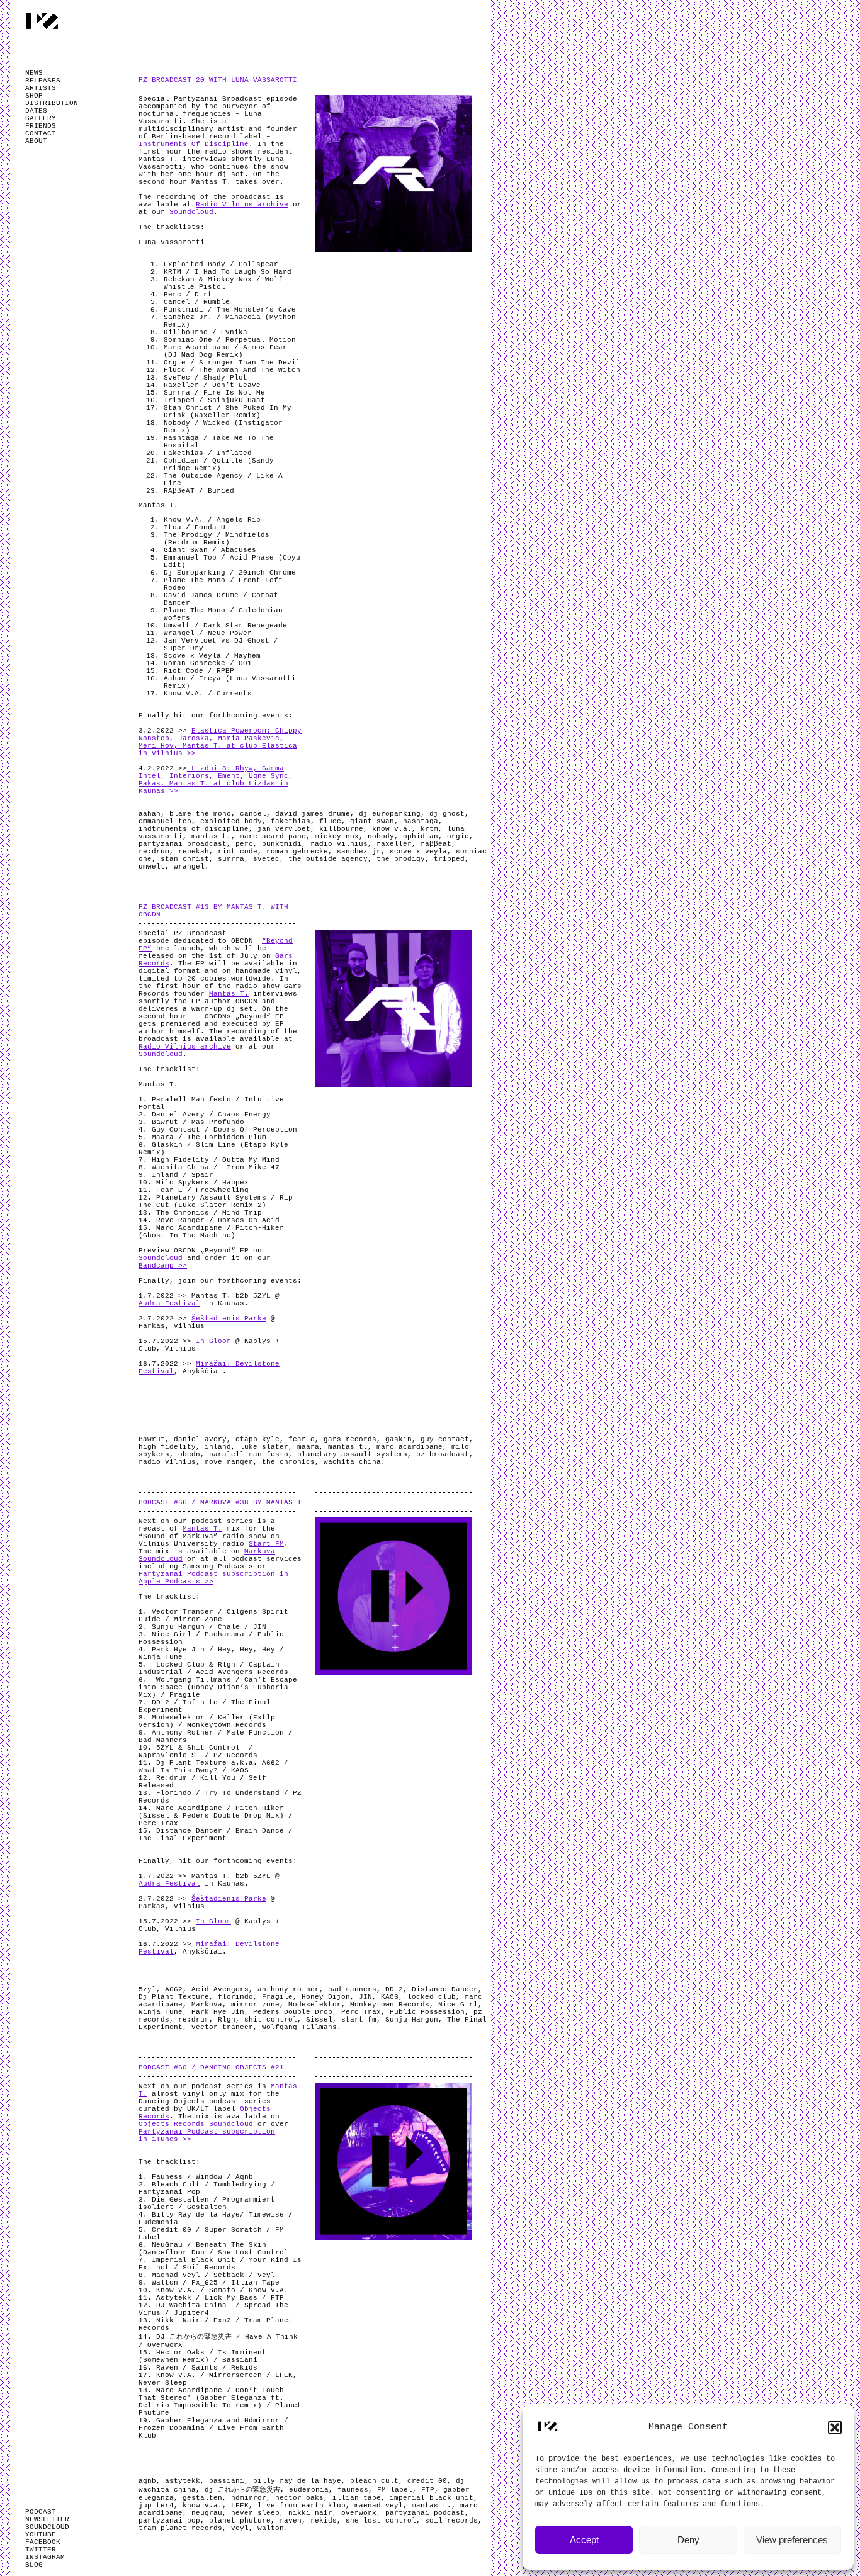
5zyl (147, 1989)
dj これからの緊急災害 (242, 2490)
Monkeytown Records (390, 2005)
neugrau (207, 2513)
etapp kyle (257, 1439)
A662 (174, 1989)
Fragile (277, 1997)
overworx (359, 2513)
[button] (835, 2427)
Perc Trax (361, 2012)
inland (218, 1447)
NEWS (34, 73)
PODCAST (41, 2512)
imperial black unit (432, 2498)
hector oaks (299, 2498)
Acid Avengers (220, 1989)
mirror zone (255, 2005)
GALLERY (41, 118)
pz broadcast (443, 1454)
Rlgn (227, 2020)
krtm (429, 829)
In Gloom (213, 1341)
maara (308, 1447)
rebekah (194, 852)
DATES (36, 111)
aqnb (147, 2481)
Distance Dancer (445, 1989)
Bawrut (152, 1439)
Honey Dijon (326, 1997)
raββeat (436, 844)
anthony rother (288, 1989)
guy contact (445, 1439)
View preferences (792, 2540)
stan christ (185, 859)
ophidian (421, 836)
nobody (381, 836)
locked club (432, 1997)
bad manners (352, 1989)
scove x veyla (418, 852)
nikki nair (310, 2513)
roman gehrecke (297, 852)
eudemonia (309, 2490)
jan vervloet (284, 829)
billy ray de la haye (297, 2481)
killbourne (341, 829)
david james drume (313, 814)
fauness (353, 2490)
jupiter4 (156, 2506)
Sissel (319, 2020)
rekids (324, 2521)
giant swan (372, 821)
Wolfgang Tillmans (299, 2027)
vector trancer (222, 2027)
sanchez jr (359, 852)
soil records (451, 2521)
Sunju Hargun (412, 2020)
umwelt (152, 867)
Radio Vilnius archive (242, 205)
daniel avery (200, 1439)
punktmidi (282, 844)
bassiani (227, 2481)
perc (244, 844)
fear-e (302, 1439)
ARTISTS (41, 88)
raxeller (394, 844)
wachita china (352, 1462)
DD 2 (394, 1989)
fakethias (291, 821)
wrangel (189, 867)
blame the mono (200, 814)
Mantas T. (229, 994)
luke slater (264, 1447)
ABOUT (36, 141)
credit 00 (427, 2481)
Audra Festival (169, 1303)
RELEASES (43, 81)
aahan (150, 814)
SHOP (34, 96)
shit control (271, 2020)
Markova (207, 2005)
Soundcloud (191, 212)
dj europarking (390, 814)
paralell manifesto (249, 1454)
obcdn (189, 1454)
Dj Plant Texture (174, 1997)
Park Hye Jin (218, 2012)
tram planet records (180, 2528)
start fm (359, 2020)
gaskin (399, 1439)
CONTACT (41, 133)
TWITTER (41, 2550)
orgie (458, 836)
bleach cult (374, 2481)
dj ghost (447, 814)
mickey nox (337, 836)
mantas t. (211, 836)
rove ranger (229, 1462)
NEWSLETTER (47, 2519)
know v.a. (392, 829)
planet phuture (240, 2521)
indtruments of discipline (194, 829)
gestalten (202, 2498)
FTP (428, 2490)
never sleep (255, 2513)
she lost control (381, 2521)
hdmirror (249, 2498)
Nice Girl (458, 2005)
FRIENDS (41, 126)
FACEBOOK (43, 2542)
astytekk (183, 2481)
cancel (253, 814)
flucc (330, 821)
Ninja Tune (161, 2012)
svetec (266, 859)
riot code (238, 852)
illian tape (357, 2498)
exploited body (231, 821)
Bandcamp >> (163, 1266)
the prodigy (401, 859)
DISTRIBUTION (52, 103)
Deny (688, 2540)
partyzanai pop (169, 2521)
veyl (240, 2528)
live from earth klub (302, 2506)
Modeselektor (315, 2005)
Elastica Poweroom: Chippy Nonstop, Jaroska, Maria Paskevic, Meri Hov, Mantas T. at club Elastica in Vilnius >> (220, 742)
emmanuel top (165, 821)
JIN (365, 1997)
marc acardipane (273, 836)
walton (271, 2528)
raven (291, 2521)
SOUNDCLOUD (47, 2527)
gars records (350, 1439)
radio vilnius (339, 844)
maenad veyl (379, 2506)
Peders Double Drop (293, 2012)
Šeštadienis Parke (229, 1319)
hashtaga (421, 821)
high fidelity (167, 1447)
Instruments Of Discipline (194, 144)
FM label (395, 2490)
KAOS (390, 1997)
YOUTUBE (41, 2534)
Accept (584, 2540)
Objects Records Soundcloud (196, 2124)
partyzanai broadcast (183, 844)
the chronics (288, 1462)
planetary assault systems (352, 1454)
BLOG (34, 2565)
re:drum (154, 852)
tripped (449, 859)
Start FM (266, 1544)
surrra (231, 859)
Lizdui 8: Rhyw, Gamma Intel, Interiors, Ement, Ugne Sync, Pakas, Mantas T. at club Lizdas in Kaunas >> (216, 780)
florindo (235, 1997)
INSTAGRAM (45, 2557)
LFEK (240, 2506)
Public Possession (427, 2012)
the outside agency (328, 859)
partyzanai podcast (425, 2513)
